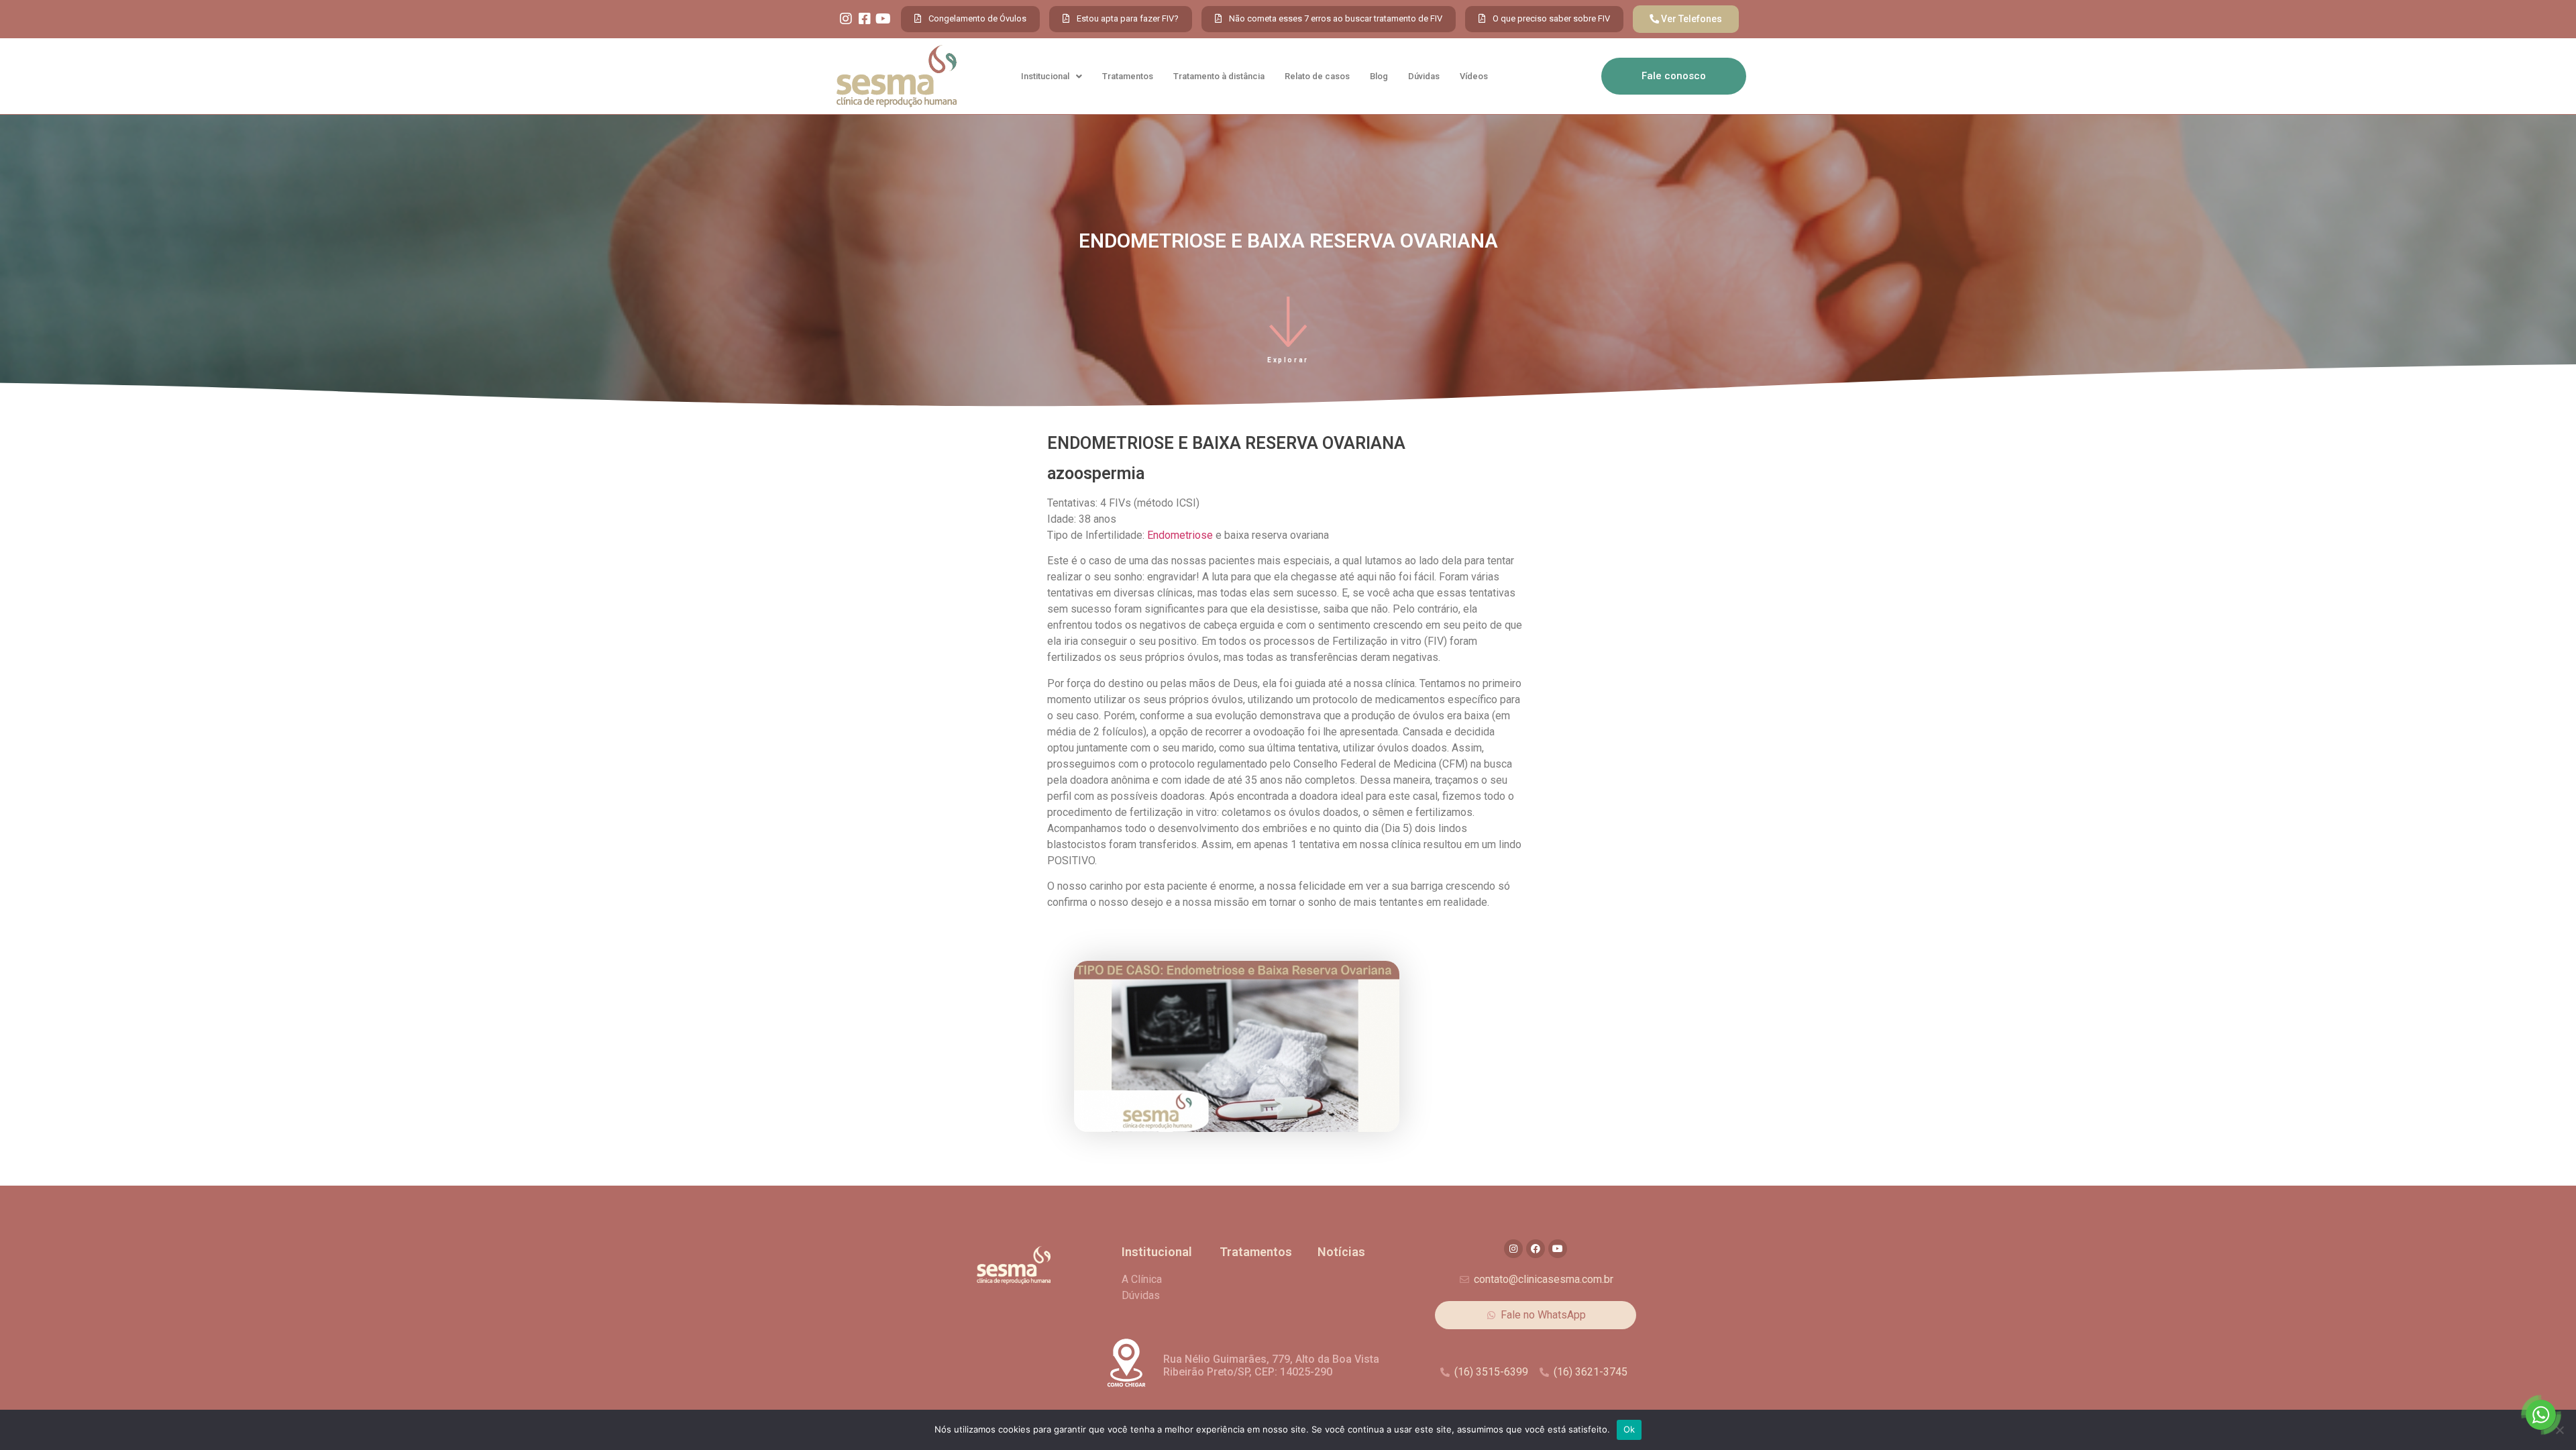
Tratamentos (1128, 76)
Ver (1669, 19)
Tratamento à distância (1219, 76)
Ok (1629, 1429)
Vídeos (1474, 76)
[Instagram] (846, 19)
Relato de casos (1317, 76)
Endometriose (1180, 535)
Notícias (1341, 1252)
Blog (1379, 76)
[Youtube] (883, 19)
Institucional (1045, 76)
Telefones (1700, 19)
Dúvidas (1424, 76)
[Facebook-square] (865, 19)
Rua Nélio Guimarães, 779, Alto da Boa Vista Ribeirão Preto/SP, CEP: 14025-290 (1271, 1365)
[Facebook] (1536, 1249)
